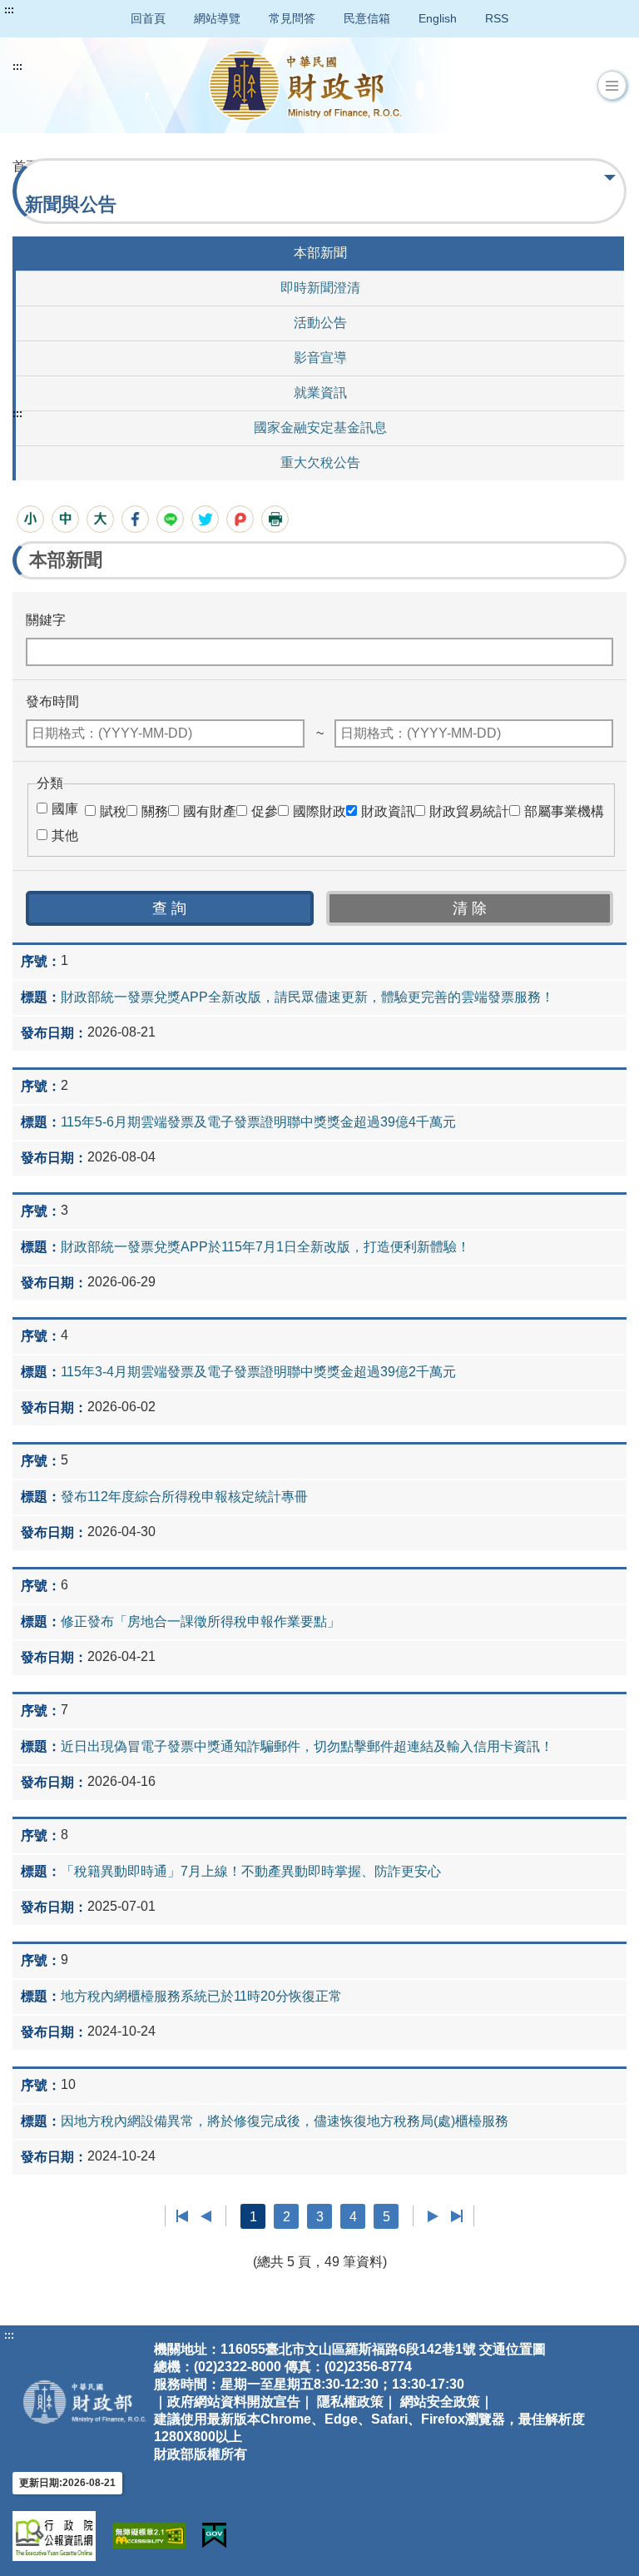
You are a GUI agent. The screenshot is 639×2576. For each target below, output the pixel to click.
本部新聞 (320, 253)
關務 (155, 811)
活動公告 (320, 323)
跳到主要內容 (44, 10)
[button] (612, 86)
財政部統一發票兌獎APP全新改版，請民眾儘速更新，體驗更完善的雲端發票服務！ (307, 997)
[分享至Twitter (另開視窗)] (205, 519)
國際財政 (319, 811)
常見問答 (292, 18)
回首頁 (148, 18)
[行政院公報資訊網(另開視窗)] (54, 2536)
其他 (65, 835)
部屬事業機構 (564, 811)
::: (9, 10)
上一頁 (206, 2216)
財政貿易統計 (469, 811)
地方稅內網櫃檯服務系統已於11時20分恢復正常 (201, 1996)
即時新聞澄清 (320, 288)
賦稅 (113, 811)
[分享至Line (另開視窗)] (170, 519)
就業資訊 (320, 393)
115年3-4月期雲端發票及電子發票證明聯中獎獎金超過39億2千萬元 (258, 1372)
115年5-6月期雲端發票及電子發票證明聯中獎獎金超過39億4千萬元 (258, 1122)
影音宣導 (320, 358)
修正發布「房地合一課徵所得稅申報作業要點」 (201, 1621)
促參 (265, 811)
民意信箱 (367, 18)
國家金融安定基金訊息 (320, 428)
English (438, 18)
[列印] (275, 519)
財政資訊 (388, 811)
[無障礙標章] (149, 2536)
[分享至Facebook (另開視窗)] (135, 519)
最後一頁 (456, 2216)
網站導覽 (217, 18)
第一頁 (183, 2216)
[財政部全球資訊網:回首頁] (305, 85)
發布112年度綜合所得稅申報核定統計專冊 (184, 1497)
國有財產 (210, 811)
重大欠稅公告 (320, 462)
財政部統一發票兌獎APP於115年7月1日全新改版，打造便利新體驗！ (265, 1247)
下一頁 (433, 2216)
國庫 (65, 809)
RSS (497, 18)
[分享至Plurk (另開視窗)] (240, 519)
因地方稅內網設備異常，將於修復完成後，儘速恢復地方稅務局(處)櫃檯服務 (285, 2121)
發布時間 (52, 701)
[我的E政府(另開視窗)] (214, 2536)
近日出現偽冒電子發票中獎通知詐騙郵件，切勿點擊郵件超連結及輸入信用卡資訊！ (307, 1746)
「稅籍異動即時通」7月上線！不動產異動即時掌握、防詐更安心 (251, 1871)
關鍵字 (46, 620)
